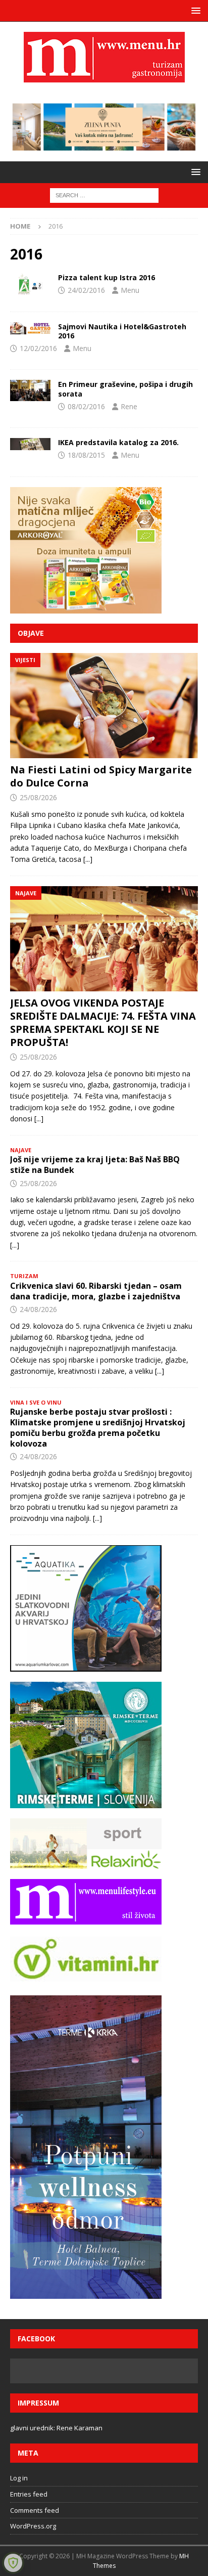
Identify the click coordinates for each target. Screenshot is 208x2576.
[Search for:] (104, 194)
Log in (19, 2478)
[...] (88, 859)
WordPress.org (33, 2526)
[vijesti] (30, 390)
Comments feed (35, 2510)
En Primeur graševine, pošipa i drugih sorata (125, 389)
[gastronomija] (30, 284)
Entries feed (29, 2494)
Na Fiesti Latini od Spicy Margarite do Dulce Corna (101, 776)
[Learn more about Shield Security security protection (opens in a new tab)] (13, 2563)
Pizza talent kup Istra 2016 (107, 277)
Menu (130, 290)
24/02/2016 (86, 290)
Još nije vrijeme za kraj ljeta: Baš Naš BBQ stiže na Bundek (95, 1165)
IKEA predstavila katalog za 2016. (118, 442)
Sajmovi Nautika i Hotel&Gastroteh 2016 (122, 331)
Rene (129, 406)
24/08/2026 (38, 1309)
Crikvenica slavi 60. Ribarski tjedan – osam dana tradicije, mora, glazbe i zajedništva (96, 1291)
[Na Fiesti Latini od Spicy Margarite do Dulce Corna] (104, 706)
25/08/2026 (38, 797)
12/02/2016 (38, 348)
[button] (194, 10)
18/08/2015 (86, 455)
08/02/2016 (86, 406)
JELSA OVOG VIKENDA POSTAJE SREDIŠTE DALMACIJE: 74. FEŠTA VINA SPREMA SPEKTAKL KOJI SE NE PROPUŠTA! (103, 1022)
